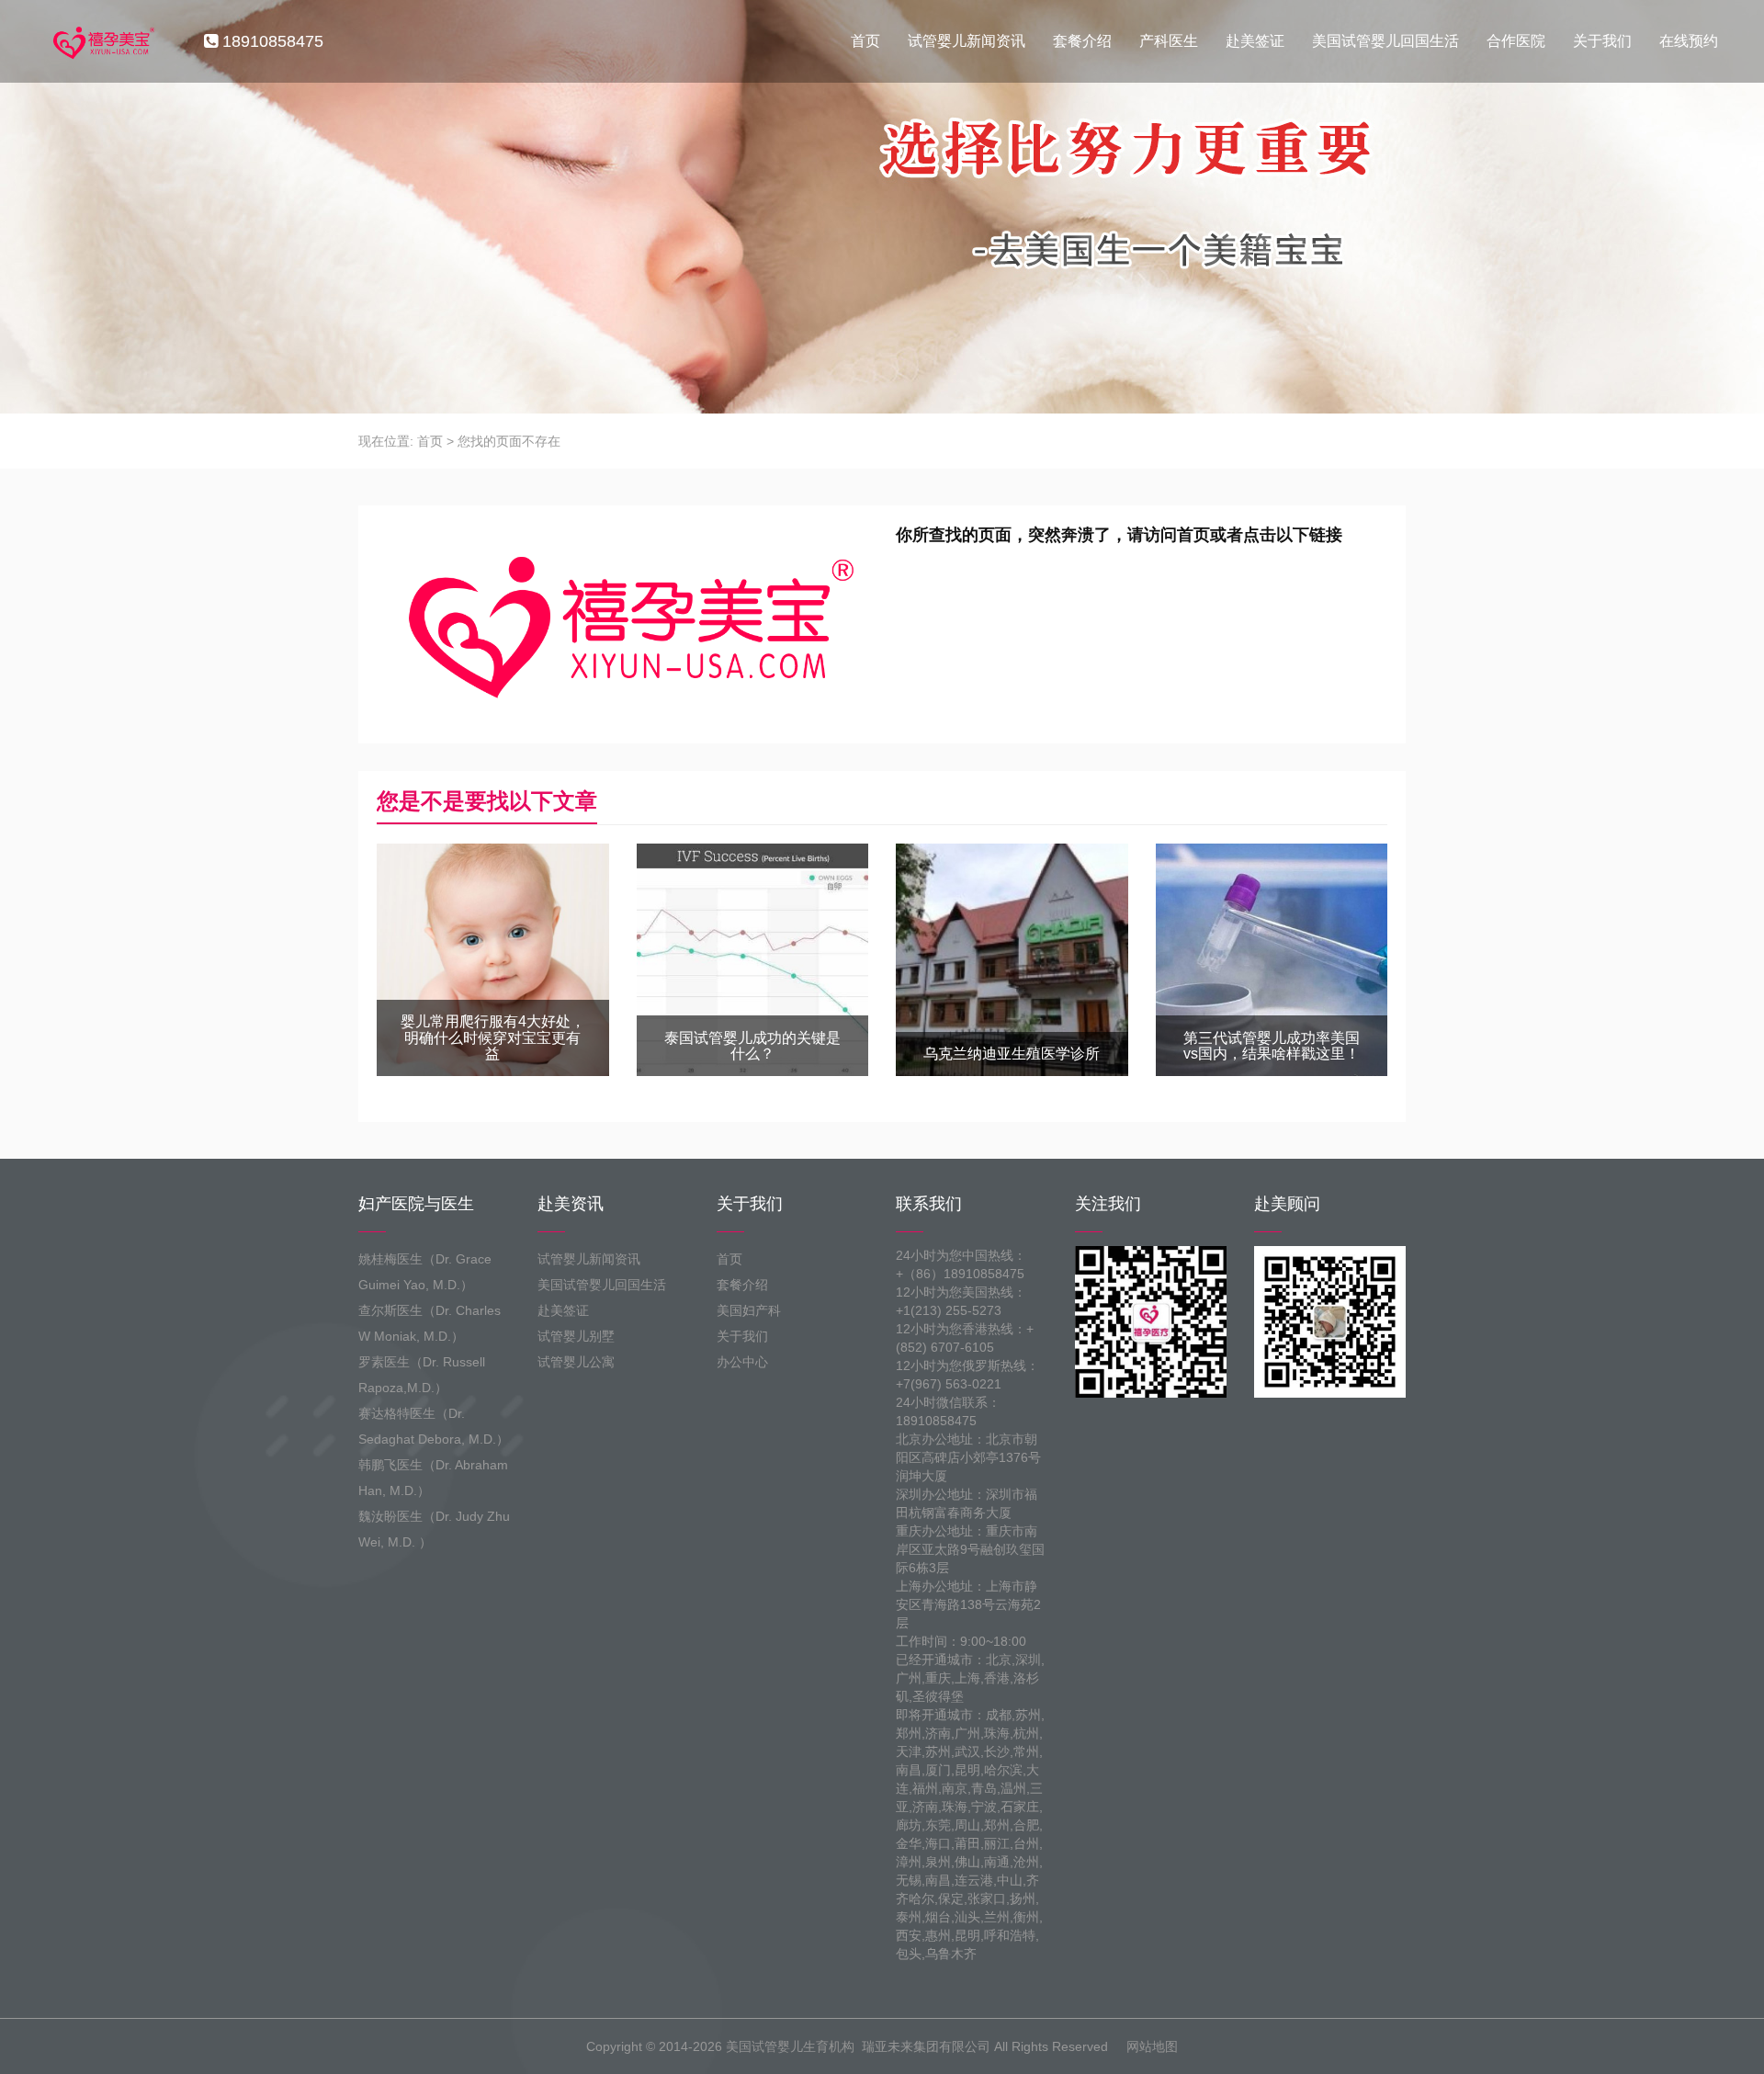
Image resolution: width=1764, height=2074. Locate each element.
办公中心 (742, 1362)
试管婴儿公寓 (576, 1362)
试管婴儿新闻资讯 (967, 41)
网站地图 (1152, 2046)
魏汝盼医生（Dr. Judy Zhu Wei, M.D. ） (434, 1529)
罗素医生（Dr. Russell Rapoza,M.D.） (422, 1375)
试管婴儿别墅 (576, 1336)
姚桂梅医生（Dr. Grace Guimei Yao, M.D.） (425, 1272)
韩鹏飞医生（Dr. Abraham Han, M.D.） (433, 1478)
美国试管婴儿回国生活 (1385, 41)
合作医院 (1516, 41)
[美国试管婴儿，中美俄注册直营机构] (102, 41)
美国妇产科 (749, 1310)
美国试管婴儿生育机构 (790, 2046)
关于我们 (1602, 41)
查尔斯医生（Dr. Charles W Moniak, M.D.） (430, 1323)
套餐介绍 (1082, 41)
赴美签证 (1255, 41)
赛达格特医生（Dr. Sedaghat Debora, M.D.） (434, 1426)
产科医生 (1169, 41)
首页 (865, 41)
